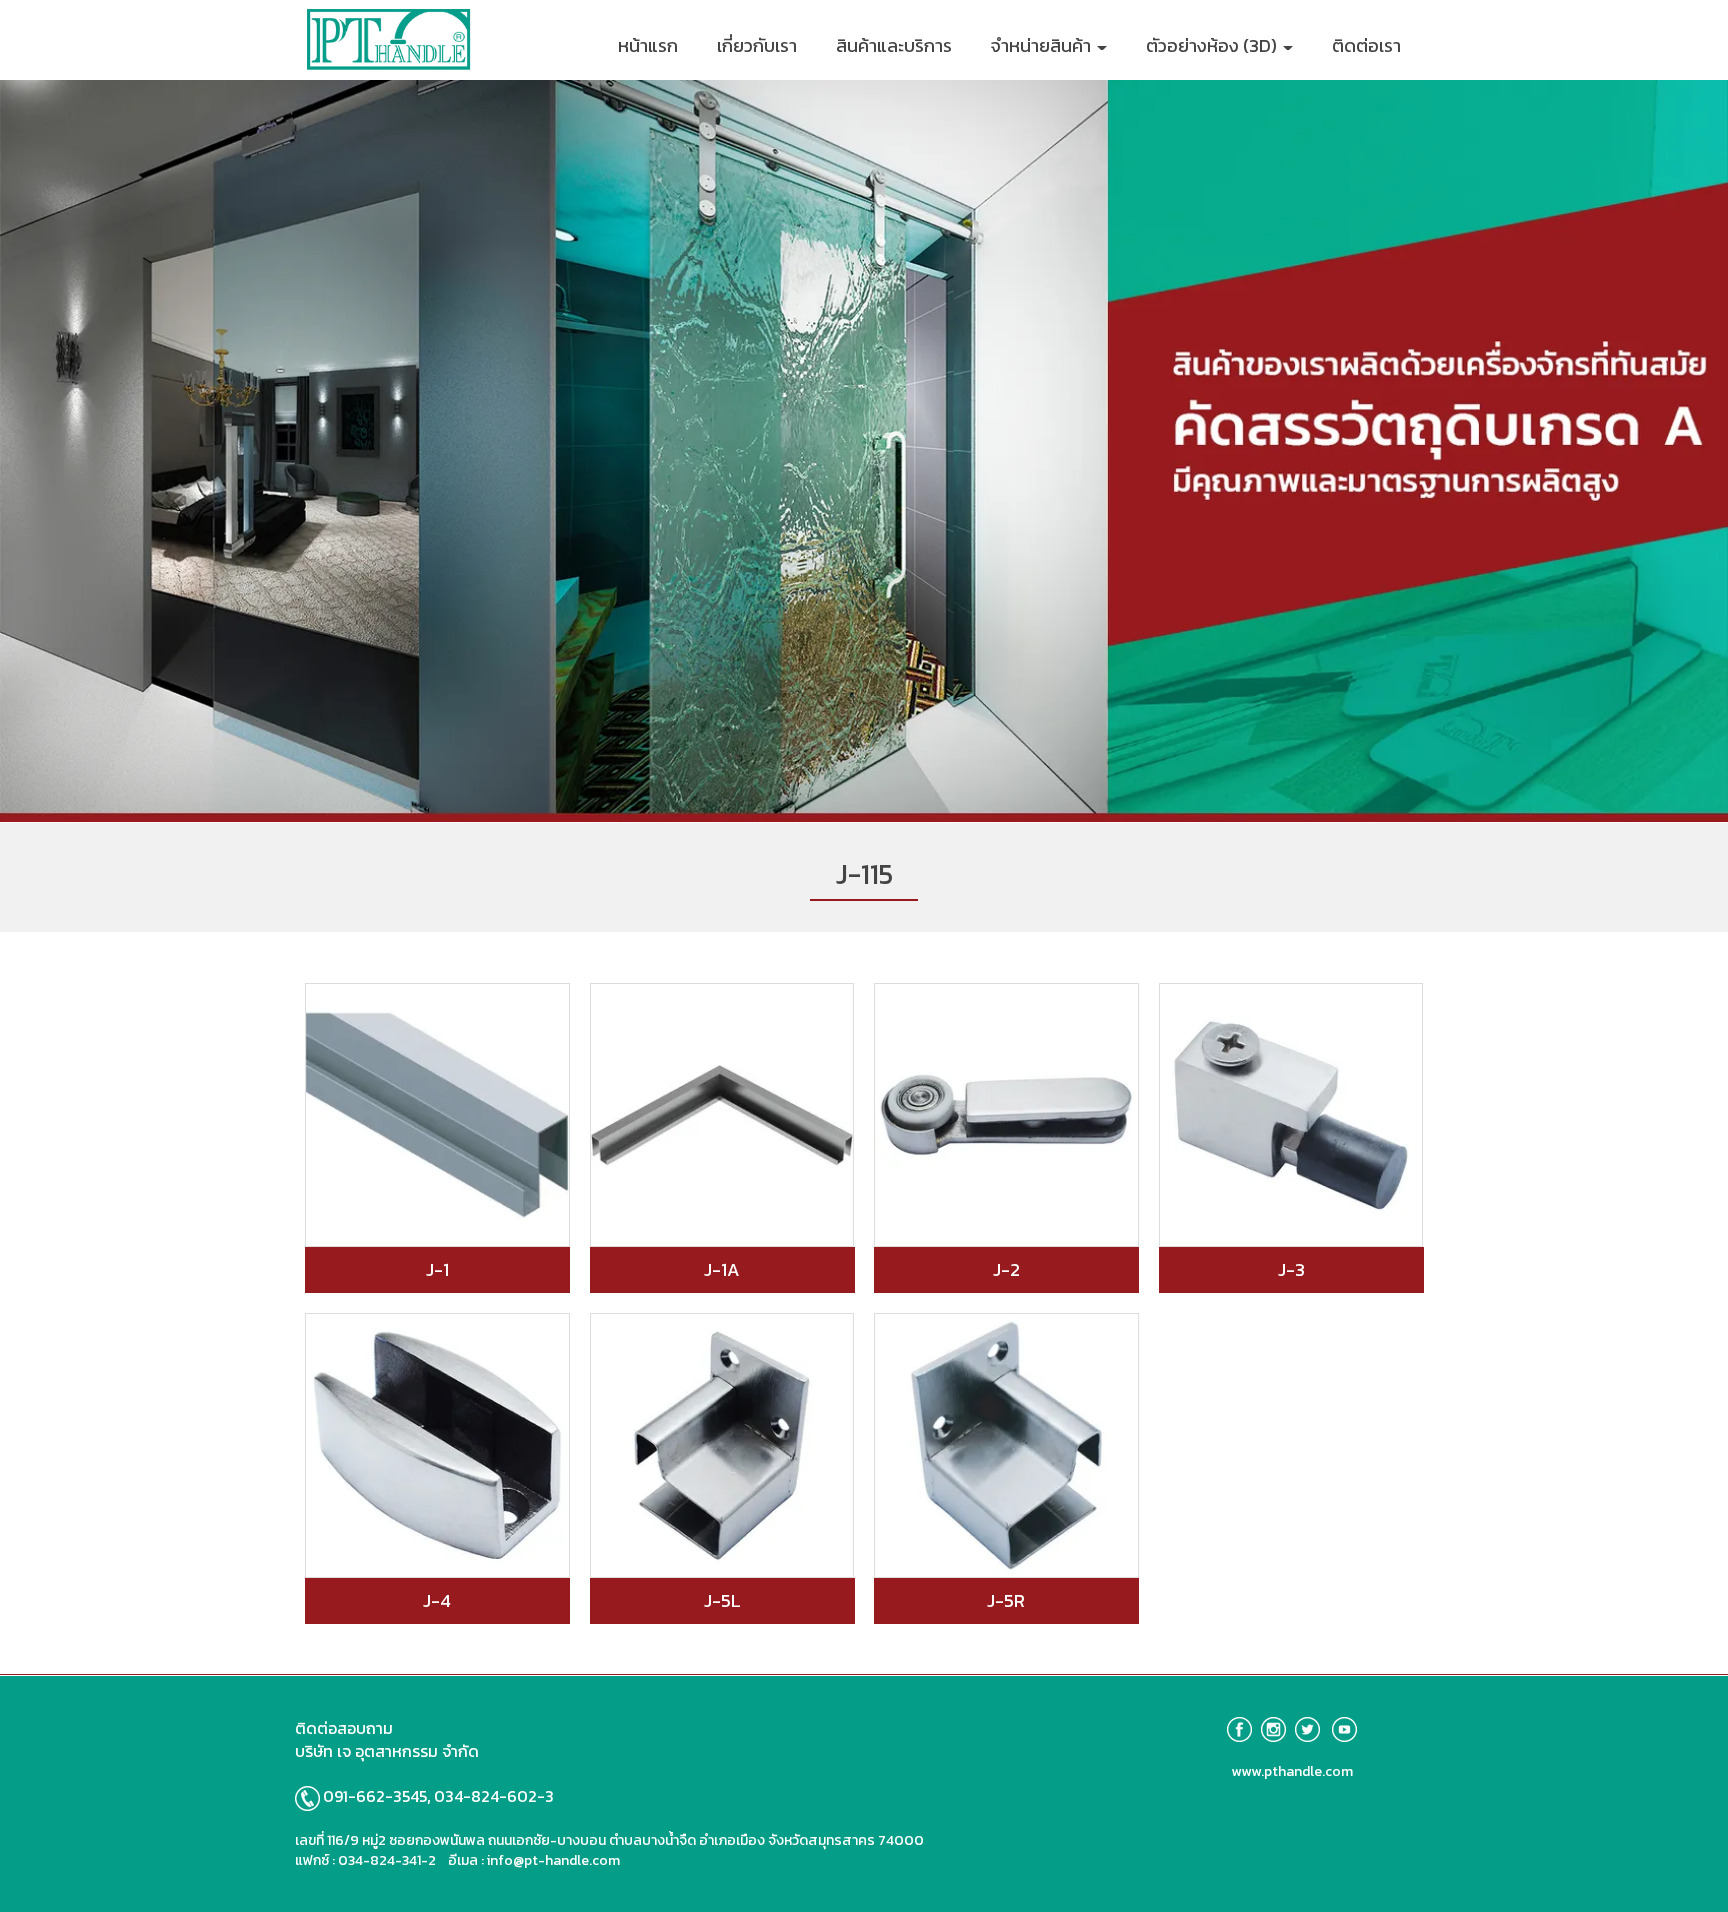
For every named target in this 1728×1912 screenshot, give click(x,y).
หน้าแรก (648, 45)
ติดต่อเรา (1366, 45)
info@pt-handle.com (553, 1860)
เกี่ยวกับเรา (757, 45)
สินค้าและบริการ (894, 45)
